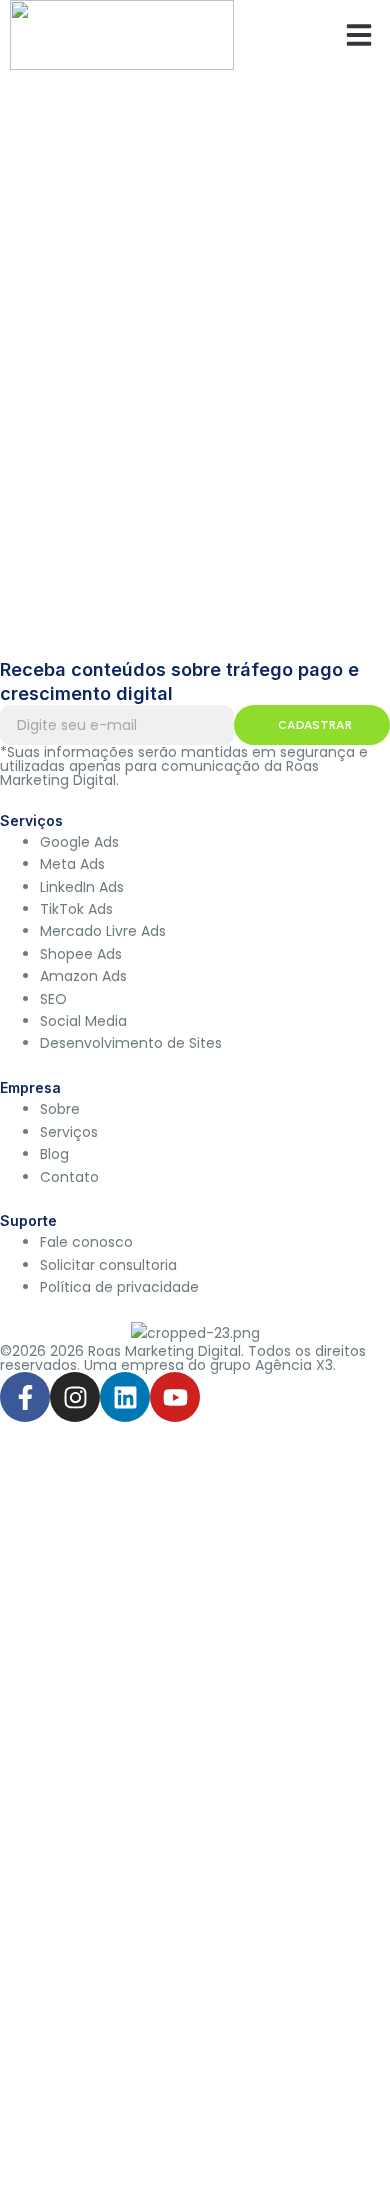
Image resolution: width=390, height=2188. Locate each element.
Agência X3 (294, 1365)
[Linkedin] (125, 1397)
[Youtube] (175, 1397)
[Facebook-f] (25, 1397)
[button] (359, 35)
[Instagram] (75, 1397)
